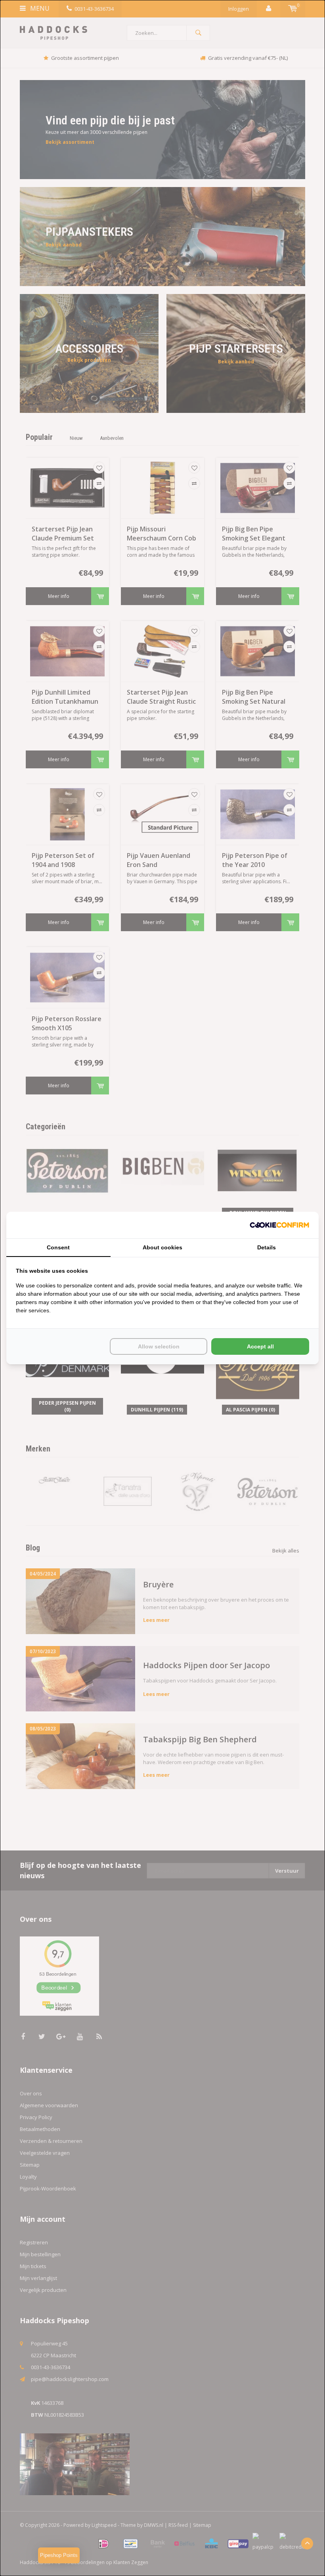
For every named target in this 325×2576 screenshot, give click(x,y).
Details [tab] (267, 1247)
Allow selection (159, 1346)
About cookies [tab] (162, 1247)
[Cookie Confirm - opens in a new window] (279, 1225)
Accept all (260, 1346)
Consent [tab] (58, 1247)
